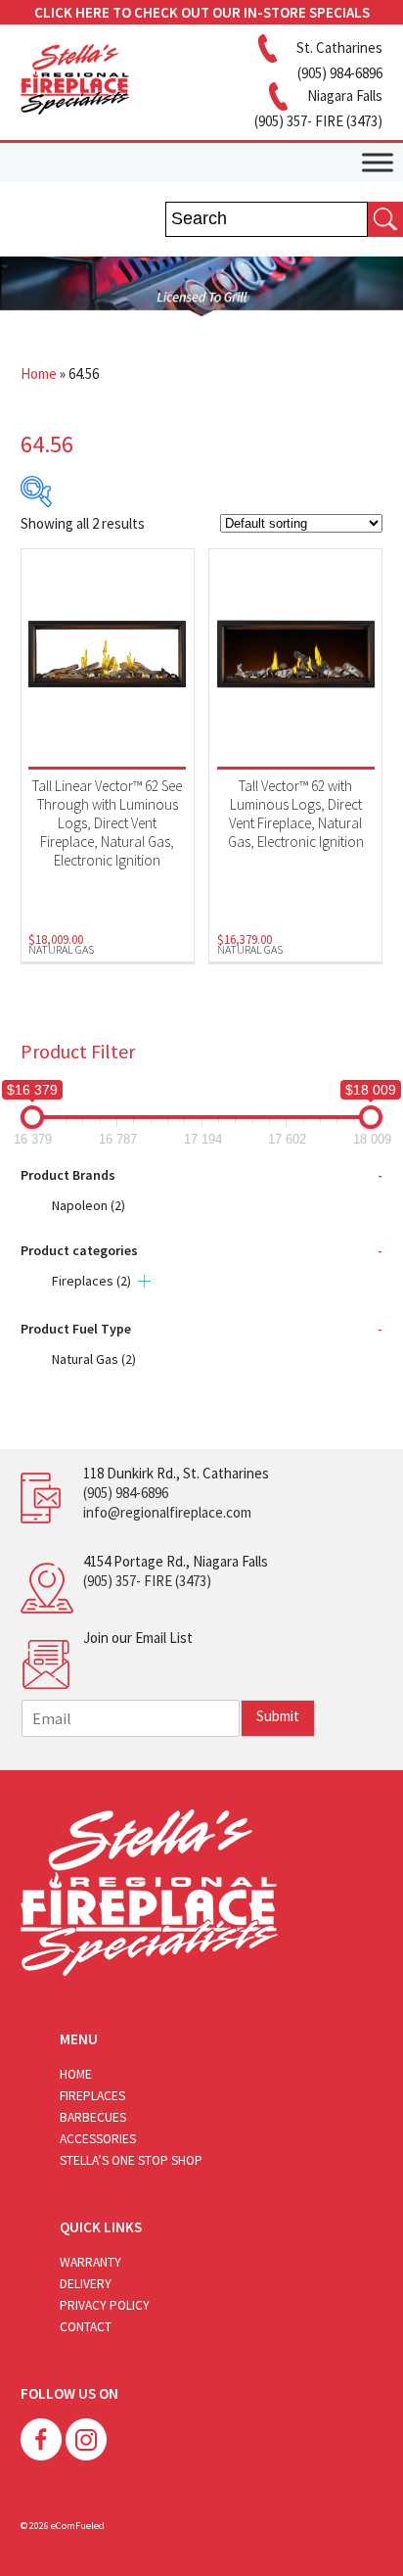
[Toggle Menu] (378, 162)
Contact (86, 2327)
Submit (278, 1716)
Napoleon (89, 1205)
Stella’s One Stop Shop (131, 2160)
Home (39, 374)
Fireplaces (91, 1281)
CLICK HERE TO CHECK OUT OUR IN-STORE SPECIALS (202, 12)
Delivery (86, 2284)
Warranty (90, 2262)
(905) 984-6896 (126, 1493)
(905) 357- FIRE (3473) (147, 1581)
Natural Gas (94, 1359)
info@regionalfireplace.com (167, 1512)
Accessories (98, 2139)
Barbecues (93, 2117)
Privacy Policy (105, 2305)
